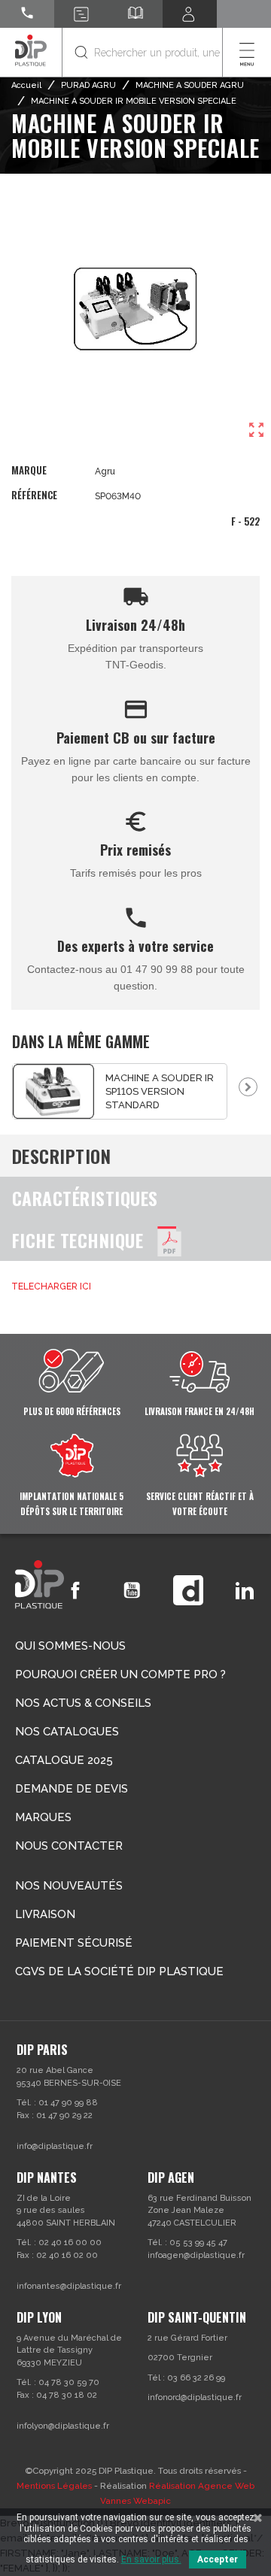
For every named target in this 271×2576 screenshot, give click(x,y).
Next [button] (248, 1087)
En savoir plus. (151, 2559)
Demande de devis (72, 1789)
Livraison (45, 1914)
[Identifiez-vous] (190, 14)
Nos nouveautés (69, 1886)
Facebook (75, 1590)
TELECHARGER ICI (51, 1286)
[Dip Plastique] (31, 50)
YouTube (132, 1590)
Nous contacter (69, 1846)
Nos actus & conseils (83, 1703)
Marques (43, 1817)
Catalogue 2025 (64, 1760)
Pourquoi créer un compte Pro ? (120, 1674)
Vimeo (188, 1590)
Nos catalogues (67, 1732)
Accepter (218, 2559)
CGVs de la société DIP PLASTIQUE (119, 1971)
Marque (29, 470)
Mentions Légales (54, 2486)
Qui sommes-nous (70, 1646)
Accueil (26, 85)
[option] (120, 1091)
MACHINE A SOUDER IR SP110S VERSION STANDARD (160, 1091)
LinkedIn (245, 1590)
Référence (34, 495)
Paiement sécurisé (74, 1943)
